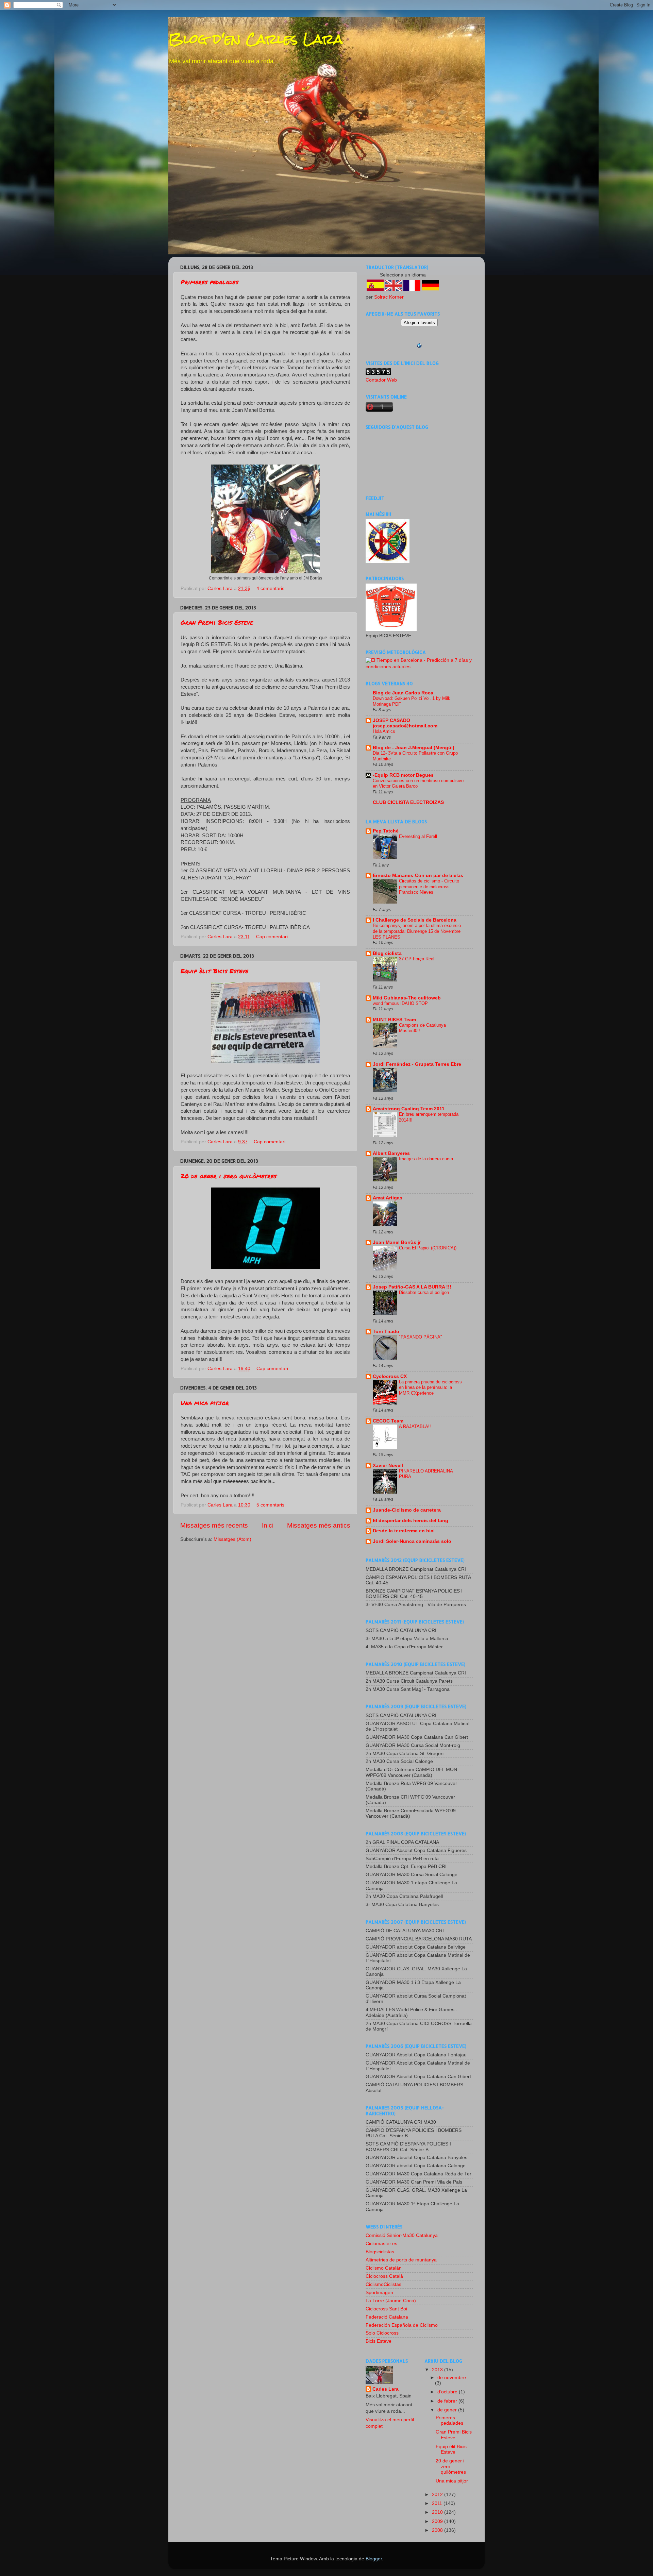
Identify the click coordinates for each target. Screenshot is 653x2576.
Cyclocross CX (390, 1376)
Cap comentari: (273, 937)
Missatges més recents (214, 1525)
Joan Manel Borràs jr (397, 1242)
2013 (438, 2370)
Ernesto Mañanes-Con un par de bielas (418, 875)
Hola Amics (384, 731)
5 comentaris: (272, 1505)
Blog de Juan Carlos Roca (403, 693)
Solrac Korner (389, 297)
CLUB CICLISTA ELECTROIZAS (408, 802)
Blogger (374, 2559)
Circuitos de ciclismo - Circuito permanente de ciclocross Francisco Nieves (429, 887)
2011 (438, 2503)
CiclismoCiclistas (383, 2284)
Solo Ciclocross (382, 2333)
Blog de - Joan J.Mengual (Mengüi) (414, 748)
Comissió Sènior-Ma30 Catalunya (402, 2235)
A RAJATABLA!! (415, 1426)
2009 (438, 2521)
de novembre (452, 2378)
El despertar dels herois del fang (411, 1521)
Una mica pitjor (205, 1403)
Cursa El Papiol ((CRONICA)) (428, 1248)
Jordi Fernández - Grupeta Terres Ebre (417, 1064)
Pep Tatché (386, 831)
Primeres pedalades (209, 282)
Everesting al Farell (418, 836)
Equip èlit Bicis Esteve (214, 971)
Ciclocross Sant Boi (386, 2309)
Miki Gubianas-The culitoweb (407, 998)
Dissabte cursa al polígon (424, 1292)
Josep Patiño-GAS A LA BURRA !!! (412, 1287)
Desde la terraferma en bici (404, 1531)
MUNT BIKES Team (394, 1020)
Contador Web (381, 380)
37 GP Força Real (417, 959)
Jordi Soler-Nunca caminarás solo (412, 1541)
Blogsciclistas (380, 2252)
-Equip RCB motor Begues (403, 775)
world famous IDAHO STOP (400, 1003)
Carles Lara (386, 2389)
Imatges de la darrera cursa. (427, 1159)
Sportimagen (379, 2293)
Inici (268, 1525)
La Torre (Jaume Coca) (391, 2301)
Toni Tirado (386, 1332)
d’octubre (448, 2392)
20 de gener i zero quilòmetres (229, 1176)
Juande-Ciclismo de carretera (407, 1510)
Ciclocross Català (384, 2276)
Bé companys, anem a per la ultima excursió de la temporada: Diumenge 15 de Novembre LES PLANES (417, 931)
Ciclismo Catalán (384, 2268)
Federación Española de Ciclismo (402, 2325)
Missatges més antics (319, 1525)
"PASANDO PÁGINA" (421, 1337)
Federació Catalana (387, 2317)
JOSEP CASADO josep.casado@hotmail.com (405, 723)
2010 (438, 2512)
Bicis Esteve (379, 2341)
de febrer (448, 2401)
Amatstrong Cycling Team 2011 (409, 1109)
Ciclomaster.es (381, 2244)
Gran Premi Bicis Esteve (217, 622)
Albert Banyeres (391, 1153)
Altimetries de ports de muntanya (401, 2260)
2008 (438, 2530)
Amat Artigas (388, 1198)
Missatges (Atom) (232, 1539)
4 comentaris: (272, 588)
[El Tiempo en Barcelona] (419, 667)
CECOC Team (388, 1421)
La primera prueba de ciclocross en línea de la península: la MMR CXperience (430, 1387)
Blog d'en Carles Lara (256, 39)
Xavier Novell (388, 1466)
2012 (438, 2495)
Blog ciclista (387, 953)
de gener (448, 2410)
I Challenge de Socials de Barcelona (415, 920)
